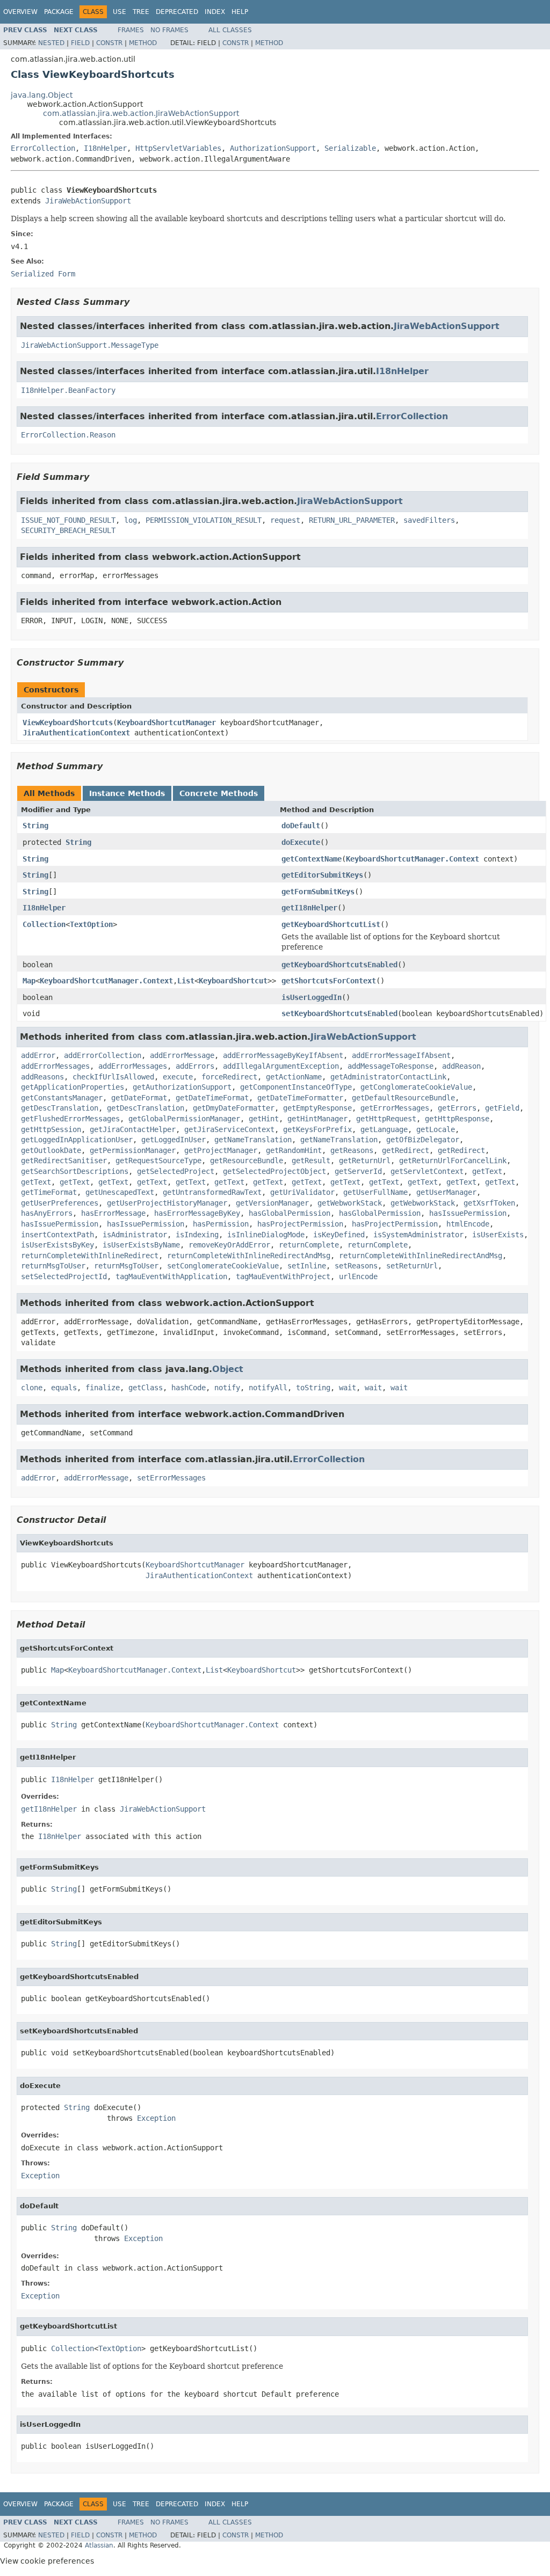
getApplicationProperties (73, 1087)
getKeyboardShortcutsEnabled (339, 965)
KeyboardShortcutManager (167, 723)
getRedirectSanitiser (64, 1161)
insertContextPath (57, 1235)
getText (487, 1171)
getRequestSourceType (158, 1161)
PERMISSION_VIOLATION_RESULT (204, 520)
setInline (307, 1266)
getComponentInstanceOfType (296, 1087)
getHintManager (317, 1119)
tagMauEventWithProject (283, 1276)
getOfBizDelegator (423, 1140)
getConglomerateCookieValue (416, 1087)
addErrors (195, 1066)
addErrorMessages (55, 1066)
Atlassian (99, 2545)
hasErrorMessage (113, 1213)
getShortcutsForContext (329, 981)
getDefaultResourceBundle (403, 1098)
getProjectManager (221, 1150)
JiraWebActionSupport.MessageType (90, 345)
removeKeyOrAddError (229, 1245)
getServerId (358, 1171)
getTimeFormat (49, 1192)
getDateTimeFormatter (300, 1098)
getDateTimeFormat (212, 1098)
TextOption (91, 924)
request (285, 520)
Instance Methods (127, 793)
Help (240, 12)
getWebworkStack (350, 1203)
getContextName (312, 859)
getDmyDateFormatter (234, 1108)
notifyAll (268, 1388)
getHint (264, 1119)
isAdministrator (135, 1235)
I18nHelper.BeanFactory (68, 390)
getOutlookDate (51, 1150)
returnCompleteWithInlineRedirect (90, 1256)
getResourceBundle (247, 1161)
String (35, 826)
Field (80, 43)
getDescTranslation (60, 1108)
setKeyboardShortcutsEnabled (339, 1013)
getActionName (294, 1077)
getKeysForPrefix (317, 1129)
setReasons (356, 1266)
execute (178, 1077)
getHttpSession (51, 1129)
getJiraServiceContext (229, 1129)
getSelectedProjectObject (274, 1171)
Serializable (350, 148)
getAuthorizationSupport (182, 1087)
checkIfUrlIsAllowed (113, 1077)
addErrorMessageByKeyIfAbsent (283, 1055)
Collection (44, 924)
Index (215, 12)
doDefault (301, 826)
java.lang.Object (42, 95)
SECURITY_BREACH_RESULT (68, 530)
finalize (103, 1388)
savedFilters (429, 520)
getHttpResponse (457, 1119)
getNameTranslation (253, 1140)
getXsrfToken (489, 1203)
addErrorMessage (182, 1055)
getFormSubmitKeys (318, 892)
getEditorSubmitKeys (322, 875)
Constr (109, 43)
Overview (20, 12)
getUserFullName (375, 1192)
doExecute (301, 842)
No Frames (169, 30)
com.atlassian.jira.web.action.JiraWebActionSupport (141, 113)
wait (348, 1388)
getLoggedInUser (173, 1140)
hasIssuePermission (468, 1213)
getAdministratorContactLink (388, 1077)
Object (228, 1369)
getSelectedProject (176, 1171)
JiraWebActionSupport (88, 201)
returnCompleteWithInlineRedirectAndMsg (249, 1256)
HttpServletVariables (178, 148)
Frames (131, 30)
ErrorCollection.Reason (68, 435)
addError (38, 1055)
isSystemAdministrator (418, 1235)
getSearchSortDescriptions (75, 1171)
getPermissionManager (133, 1150)
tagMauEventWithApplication (171, 1276)
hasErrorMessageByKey (197, 1213)
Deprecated (177, 12)
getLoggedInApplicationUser (77, 1140)
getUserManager (446, 1192)
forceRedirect (229, 1077)
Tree (141, 12)
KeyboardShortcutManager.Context (412, 859)
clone (32, 1388)
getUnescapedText (120, 1192)
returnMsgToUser (53, 1266)
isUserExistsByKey (57, 1245)
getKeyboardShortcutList (331, 924)
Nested (51, 43)
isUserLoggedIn (312, 997)
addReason (461, 1066)
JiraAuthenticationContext (76, 733)
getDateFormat (139, 1098)
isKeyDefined (339, 1235)
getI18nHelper (309, 908)
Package (59, 12)
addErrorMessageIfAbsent (401, 1055)
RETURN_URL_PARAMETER (352, 520)
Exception (156, 2118)
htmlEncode (468, 1224)
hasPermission (221, 1224)
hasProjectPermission (300, 1224)
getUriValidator (302, 1192)
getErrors (457, 1108)
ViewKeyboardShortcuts (68, 723)
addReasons (42, 1077)
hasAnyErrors (47, 1213)
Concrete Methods (219, 793)
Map (29, 981)
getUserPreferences (60, 1203)
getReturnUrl (365, 1161)
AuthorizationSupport (273, 148)
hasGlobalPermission (290, 1213)
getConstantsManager (62, 1098)
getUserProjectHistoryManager (167, 1203)
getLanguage (384, 1129)
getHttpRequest (386, 1119)
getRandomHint (294, 1150)
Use (120, 12)
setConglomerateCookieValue (223, 1266)
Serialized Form (43, 274)
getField (502, 1108)
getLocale (436, 1129)
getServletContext (427, 1171)
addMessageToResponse (390, 1066)
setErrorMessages (171, 1478)
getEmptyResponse (317, 1108)
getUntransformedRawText (212, 1192)
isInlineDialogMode (266, 1235)
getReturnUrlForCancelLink (453, 1161)
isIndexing (197, 1235)
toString (313, 1388)
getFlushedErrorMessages (70, 1119)
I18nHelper (105, 148)
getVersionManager (272, 1203)
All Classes (230, 30)
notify (227, 1388)
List (186, 981)
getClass (146, 1388)
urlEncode (358, 1276)
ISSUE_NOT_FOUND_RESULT (68, 520)
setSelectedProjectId (64, 1276)
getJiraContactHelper (133, 1129)
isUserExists (498, 1235)
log (131, 520)
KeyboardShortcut (233, 981)
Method (143, 43)
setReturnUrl (412, 1266)
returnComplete (309, 1245)
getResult (311, 1161)
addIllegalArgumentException (281, 1066)
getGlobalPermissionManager (184, 1119)
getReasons (352, 1150)
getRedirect (406, 1150)
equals (64, 1388)
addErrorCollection (103, 1055)
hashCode (189, 1388)
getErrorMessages (395, 1108)
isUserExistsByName (141, 1245)
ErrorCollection (43, 148)
